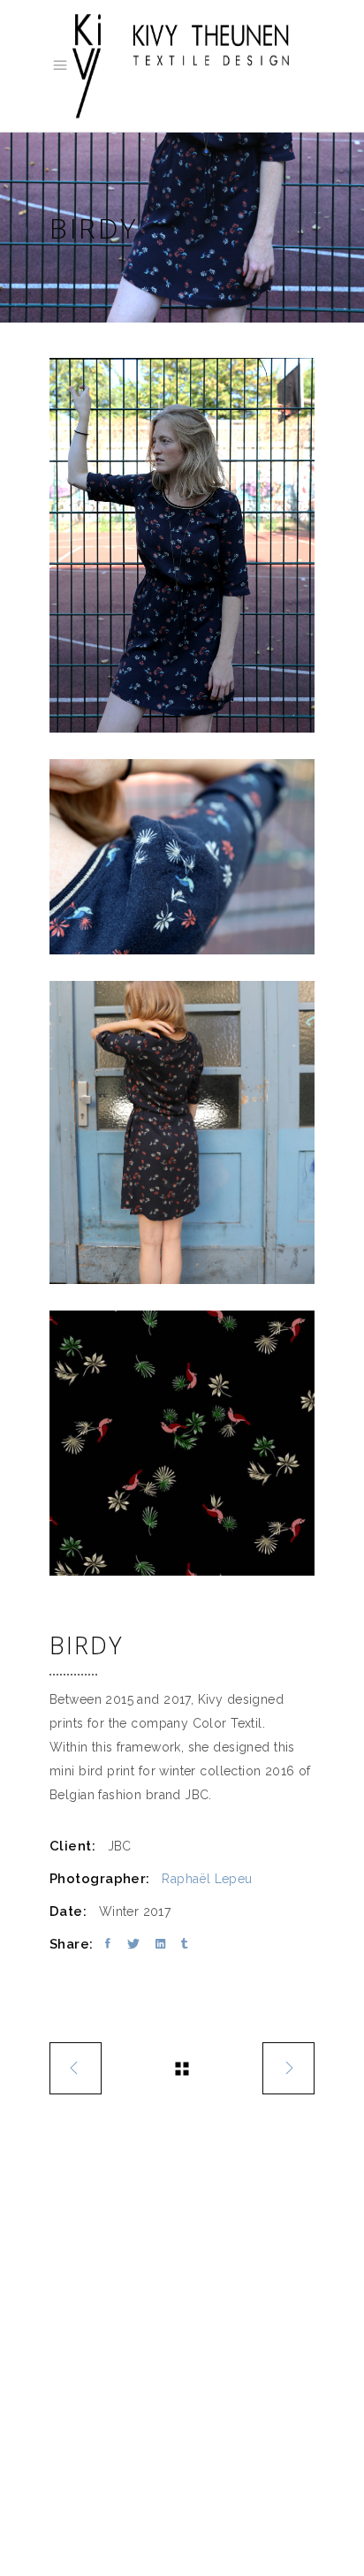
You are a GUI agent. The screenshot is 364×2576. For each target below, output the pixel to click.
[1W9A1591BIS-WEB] (182, 857)
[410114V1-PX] (182, 1443)
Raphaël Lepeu (207, 1879)
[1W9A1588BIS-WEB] (182, 545)
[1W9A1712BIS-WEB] (182, 1132)
